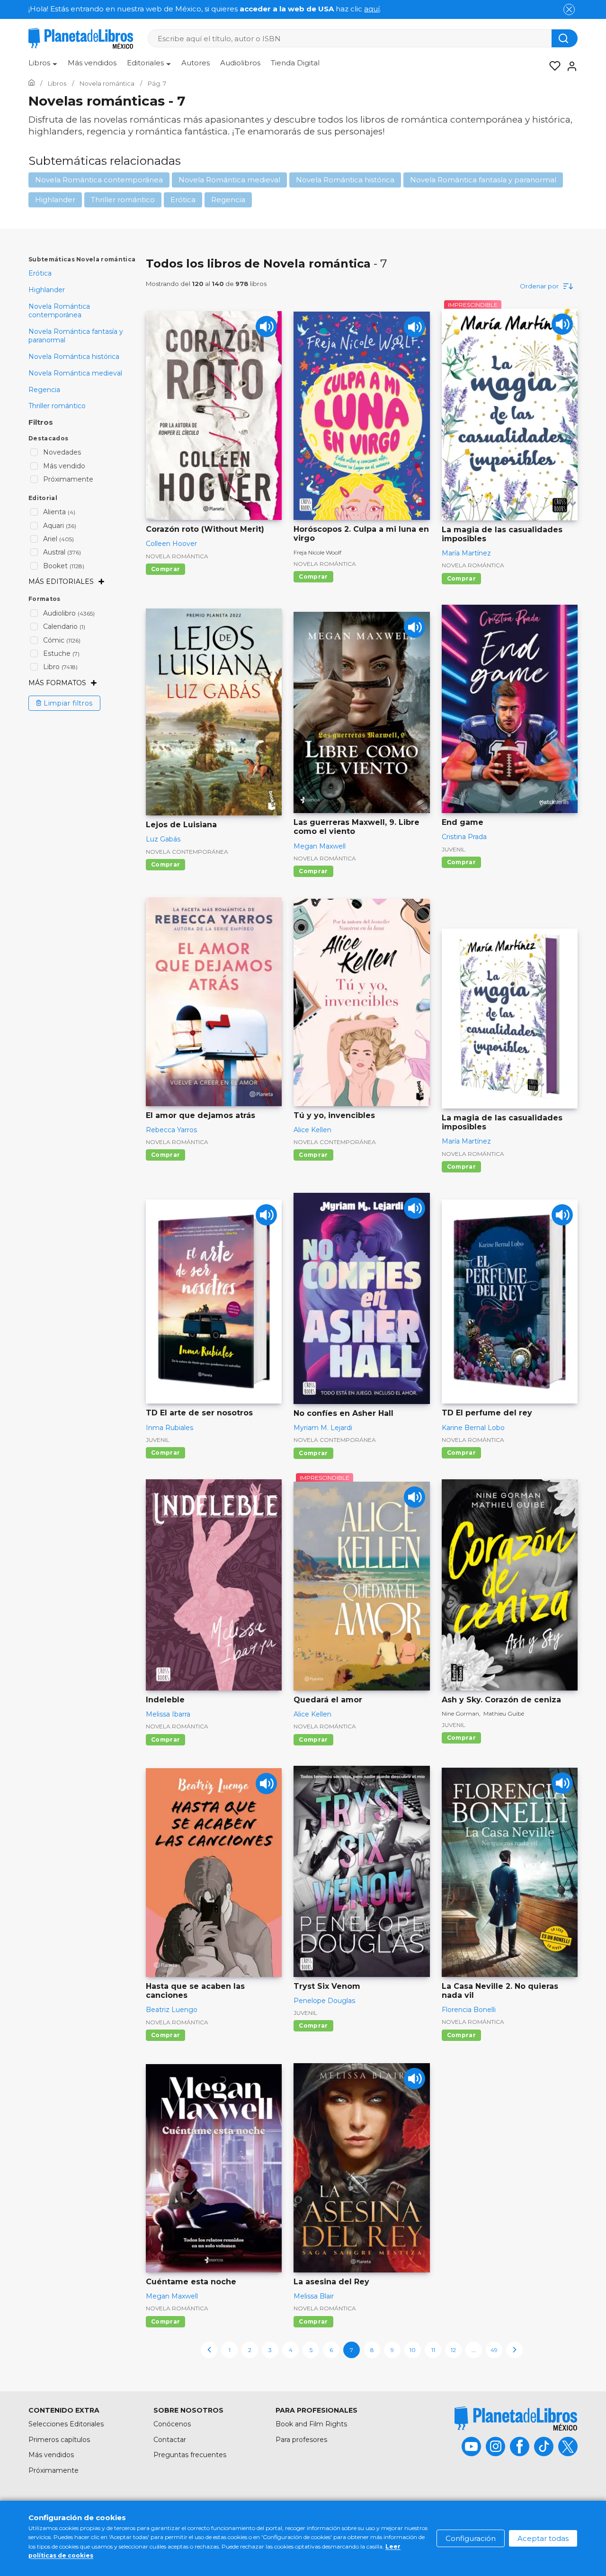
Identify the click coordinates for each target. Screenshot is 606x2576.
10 (413, 2350)
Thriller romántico (123, 200)
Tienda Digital (295, 63)
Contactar (170, 2440)
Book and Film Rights (311, 2424)
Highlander (55, 200)
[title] (516, 2419)
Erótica (183, 200)
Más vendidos (92, 63)
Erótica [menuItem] (40, 273)
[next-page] (514, 2350)
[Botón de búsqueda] (565, 38)
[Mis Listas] (552, 66)
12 (453, 2350)
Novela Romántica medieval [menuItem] (75, 373)
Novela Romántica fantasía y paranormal (483, 180)
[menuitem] (43, 66)
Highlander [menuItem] (47, 290)
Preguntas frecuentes (190, 2455)
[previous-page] (209, 2350)
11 (433, 2350)
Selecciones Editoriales (66, 2424)
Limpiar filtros (68, 703)
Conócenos (172, 2424)
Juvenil (454, 849)
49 (494, 2350)
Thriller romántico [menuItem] (57, 406)
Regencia (228, 200)
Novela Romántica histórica (345, 180)
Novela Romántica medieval (229, 180)
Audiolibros (240, 63)
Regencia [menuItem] (44, 390)
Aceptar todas (543, 2538)
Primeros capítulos (59, 2440)
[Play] (266, 326)
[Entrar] (569, 66)
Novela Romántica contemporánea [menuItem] (59, 311)
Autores (196, 63)
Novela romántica (177, 556)
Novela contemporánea (187, 852)
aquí (372, 9)
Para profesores (301, 2440)
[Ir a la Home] (31, 83)
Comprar (165, 569)
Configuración (471, 2538)
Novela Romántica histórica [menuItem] (74, 357)
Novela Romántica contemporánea (99, 180)
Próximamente (53, 2470)
